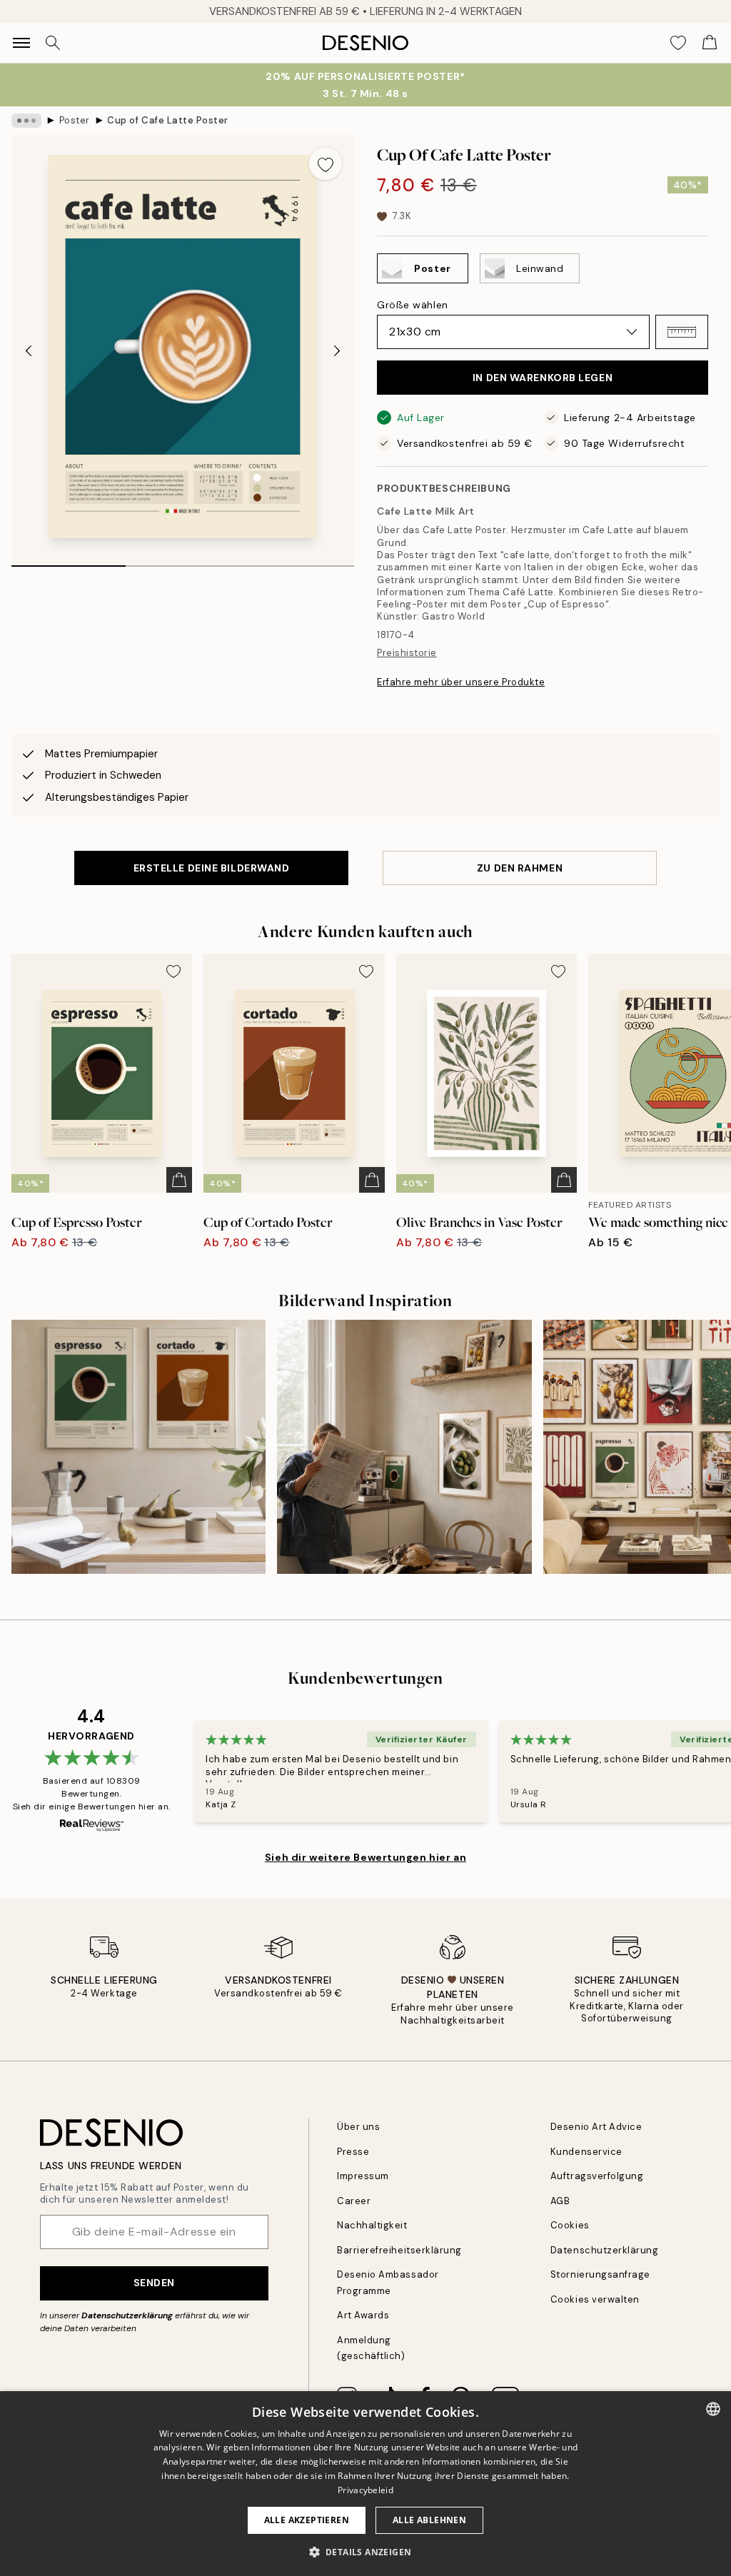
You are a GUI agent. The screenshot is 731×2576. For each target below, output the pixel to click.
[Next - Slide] (337, 351)
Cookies (570, 2225)
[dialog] (365, 2484)
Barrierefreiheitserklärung (399, 2250)
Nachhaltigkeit (372, 2225)
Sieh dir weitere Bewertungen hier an (365, 1857)
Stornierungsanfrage (600, 2274)
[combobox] (713, 2409)
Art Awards (363, 2315)
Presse (353, 2152)
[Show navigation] (21, 43)
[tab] (69, 561)
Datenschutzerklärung (127, 2315)
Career (354, 2201)
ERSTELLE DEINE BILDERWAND (212, 868)
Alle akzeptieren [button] (307, 2520)
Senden (154, 2283)
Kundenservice (586, 2152)
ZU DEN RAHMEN (520, 868)
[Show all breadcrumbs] (26, 121)
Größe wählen (413, 305)
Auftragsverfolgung (597, 2176)
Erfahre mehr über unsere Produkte (461, 682)
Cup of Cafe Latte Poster (167, 120)
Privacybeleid (365, 2490)
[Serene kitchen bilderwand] (404, 1447)
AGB (560, 2201)
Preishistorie (407, 653)
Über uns (358, 2127)
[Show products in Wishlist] (678, 43)
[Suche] (53, 43)
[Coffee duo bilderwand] (138, 1447)
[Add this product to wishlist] (326, 163)
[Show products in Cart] (710, 43)
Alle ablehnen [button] (429, 2520)
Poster (75, 120)
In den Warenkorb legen (543, 378)
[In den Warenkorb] (179, 1180)
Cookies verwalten (595, 2299)
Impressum (363, 2176)
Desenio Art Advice (596, 2127)
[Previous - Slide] (29, 351)
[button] (682, 332)
